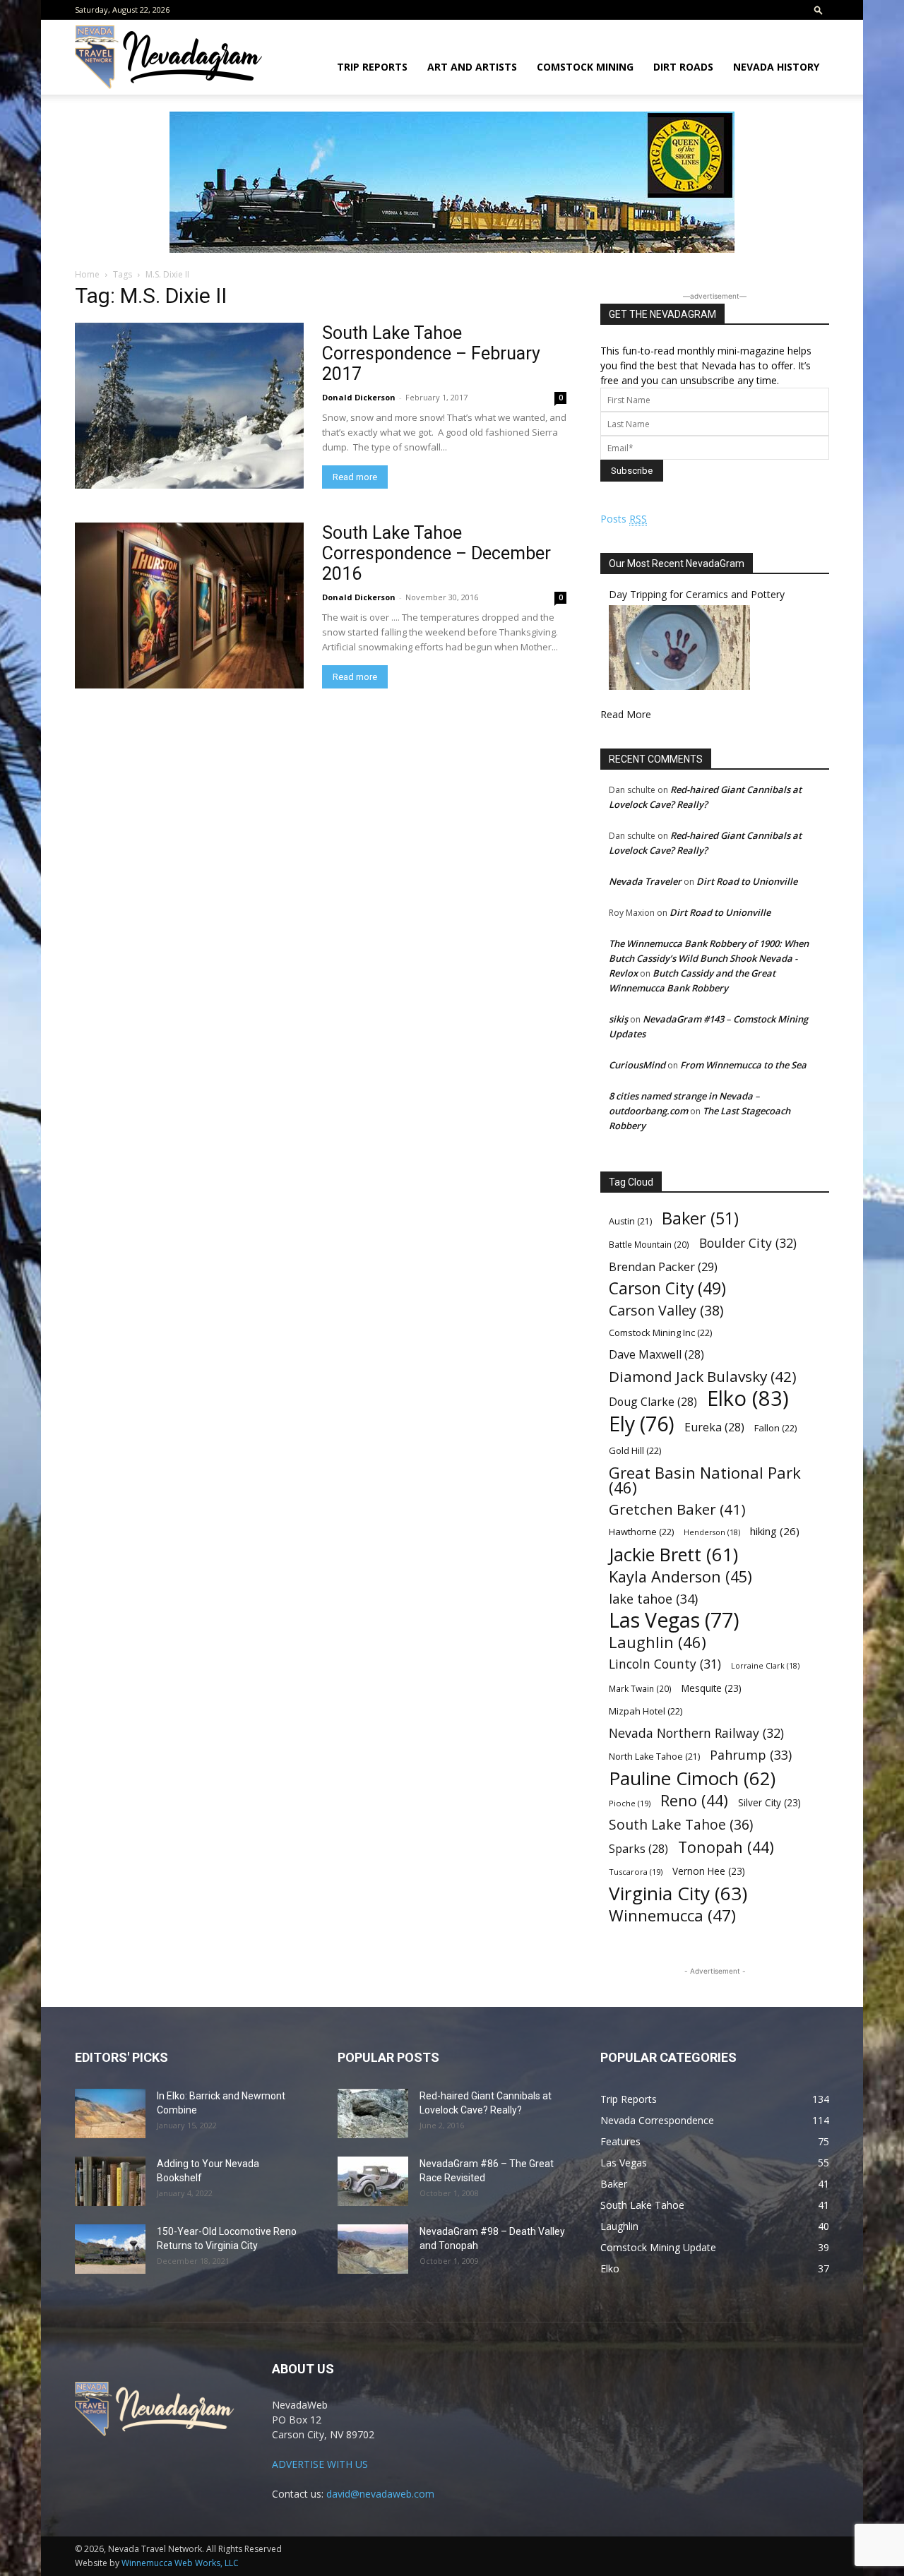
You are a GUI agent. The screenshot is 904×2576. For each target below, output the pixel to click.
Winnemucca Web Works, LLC (180, 2563)
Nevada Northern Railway (696, 1733)
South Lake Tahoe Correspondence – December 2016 (436, 553)
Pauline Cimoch (692, 1778)
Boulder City (748, 1243)
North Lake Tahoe (654, 1757)
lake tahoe (653, 1598)
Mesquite (712, 1688)
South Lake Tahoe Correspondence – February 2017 (431, 353)
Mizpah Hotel (646, 1711)
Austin (630, 1221)
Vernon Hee (709, 1871)
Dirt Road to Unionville (747, 881)
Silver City (769, 1802)
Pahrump (751, 1755)
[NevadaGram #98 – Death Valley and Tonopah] (373, 2249)
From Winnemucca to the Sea (743, 1065)
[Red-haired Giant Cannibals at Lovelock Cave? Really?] (373, 2113)
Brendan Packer (663, 1266)
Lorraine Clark (765, 1666)
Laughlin (658, 1642)
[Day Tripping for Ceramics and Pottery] (679, 686)
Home (87, 274)
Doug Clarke (653, 1402)
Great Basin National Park (705, 1480)
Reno (694, 1800)
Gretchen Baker (677, 1509)
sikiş (618, 1019)
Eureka (714, 1427)
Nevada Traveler (645, 881)
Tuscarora (636, 1872)
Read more (355, 477)
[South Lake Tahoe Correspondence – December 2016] (189, 606)
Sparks (638, 1849)
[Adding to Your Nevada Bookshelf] (110, 2181)
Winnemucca (672, 1915)
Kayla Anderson (680, 1576)
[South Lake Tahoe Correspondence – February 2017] (189, 406)
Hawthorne (641, 1532)
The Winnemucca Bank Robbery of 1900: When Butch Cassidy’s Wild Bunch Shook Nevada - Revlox (709, 958)
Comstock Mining (585, 67)
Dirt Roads (683, 67)
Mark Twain (640, 1688)
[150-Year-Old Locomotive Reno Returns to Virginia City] (110, 2249)
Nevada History (776, 67)
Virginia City (678, 1894)
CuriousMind (637, 1065)
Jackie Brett (673, 1555)
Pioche (630, 1803)
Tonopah (726, 1847)
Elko (748, 1399)
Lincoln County (665, 1664)
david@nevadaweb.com (380, 2494)
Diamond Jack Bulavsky (703, 1377)
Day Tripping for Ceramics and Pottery (697, 594)
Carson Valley (666, 1310)
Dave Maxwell (656, 1355)
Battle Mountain (649, 1244)
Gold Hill (635, 1450)
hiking (775, 1531)
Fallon (775, 1428)
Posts (624, 519)
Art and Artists (472, 67)
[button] (819, 10)
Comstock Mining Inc (660, 1332)
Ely (642, 1424)
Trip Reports (372, 67)
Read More (626, 714)
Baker (700, 1218)
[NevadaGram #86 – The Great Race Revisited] (373, 2181)
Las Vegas (674, 1620)
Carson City (667, 1288)
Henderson (712, 1532)
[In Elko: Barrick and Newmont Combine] (110, 2113)
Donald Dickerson (359, 397)
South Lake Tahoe (681, 1825)
